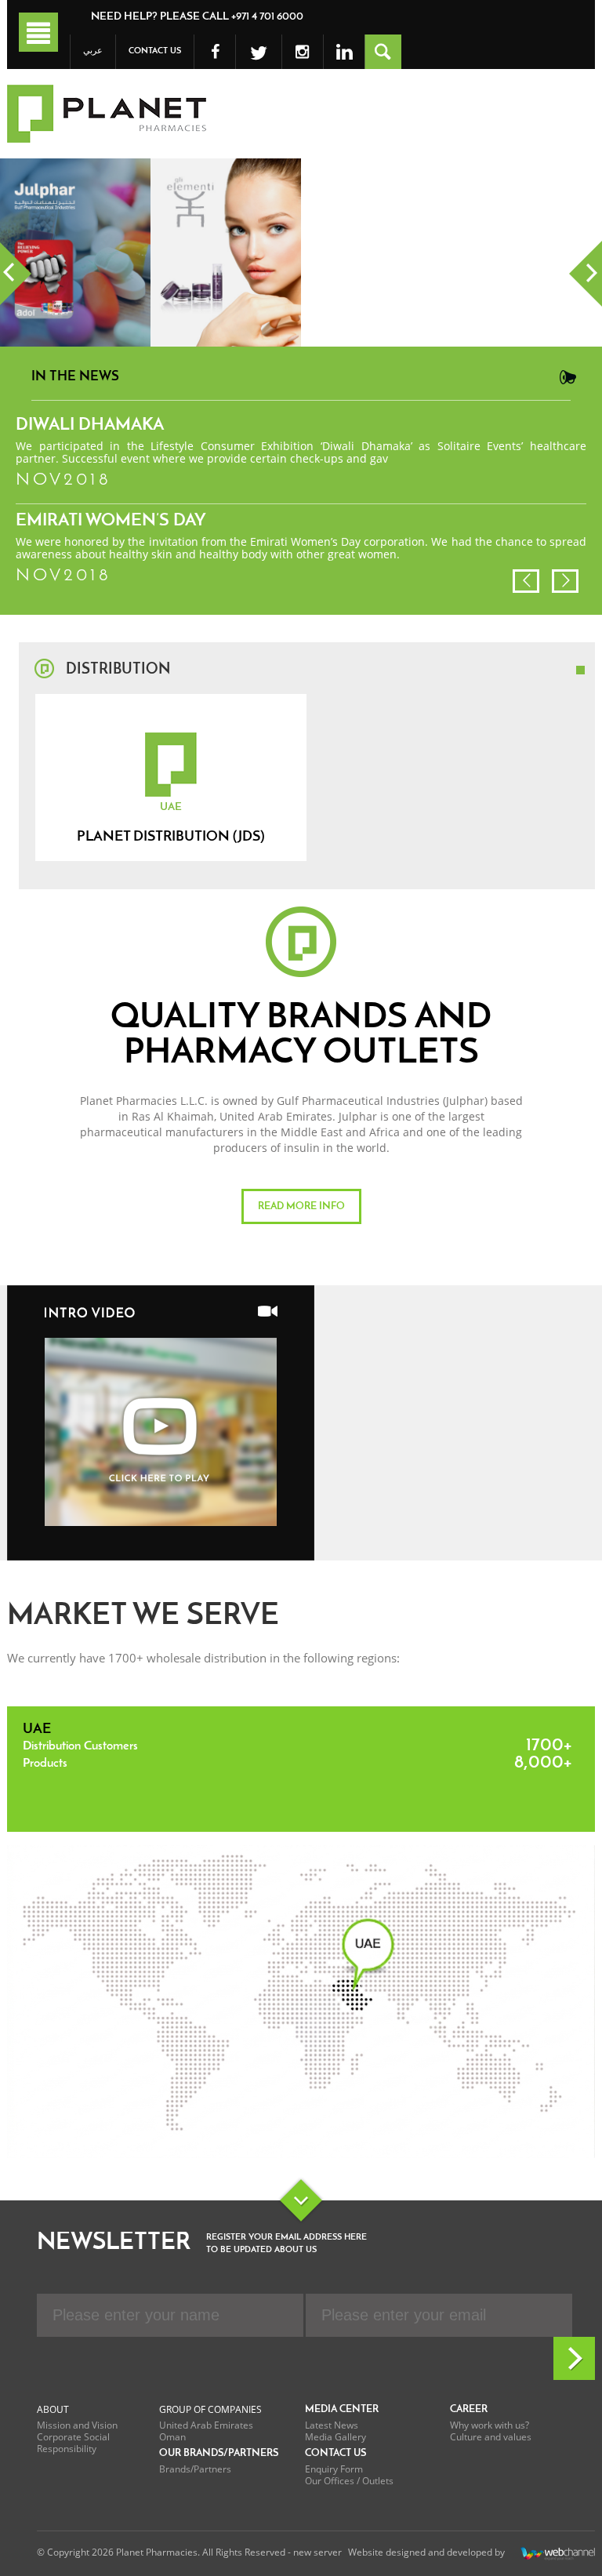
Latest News (332, 2425)
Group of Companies (210, 2409)
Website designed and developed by (426, 2553)
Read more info (301, 1206)
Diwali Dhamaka (90, 425)
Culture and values (491, 2437)
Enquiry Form (334, 2469)
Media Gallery (335, 2437)
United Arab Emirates (206, 2425)
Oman (172, 2437)
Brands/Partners (195, 2469)
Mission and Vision (77, 2425)
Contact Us (155, 51)
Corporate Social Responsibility (73, 2443)
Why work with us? (490, 2425)
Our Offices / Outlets (349, 2481)
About (53, 2409)
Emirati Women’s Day (111, 521)
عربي (93, 51)
